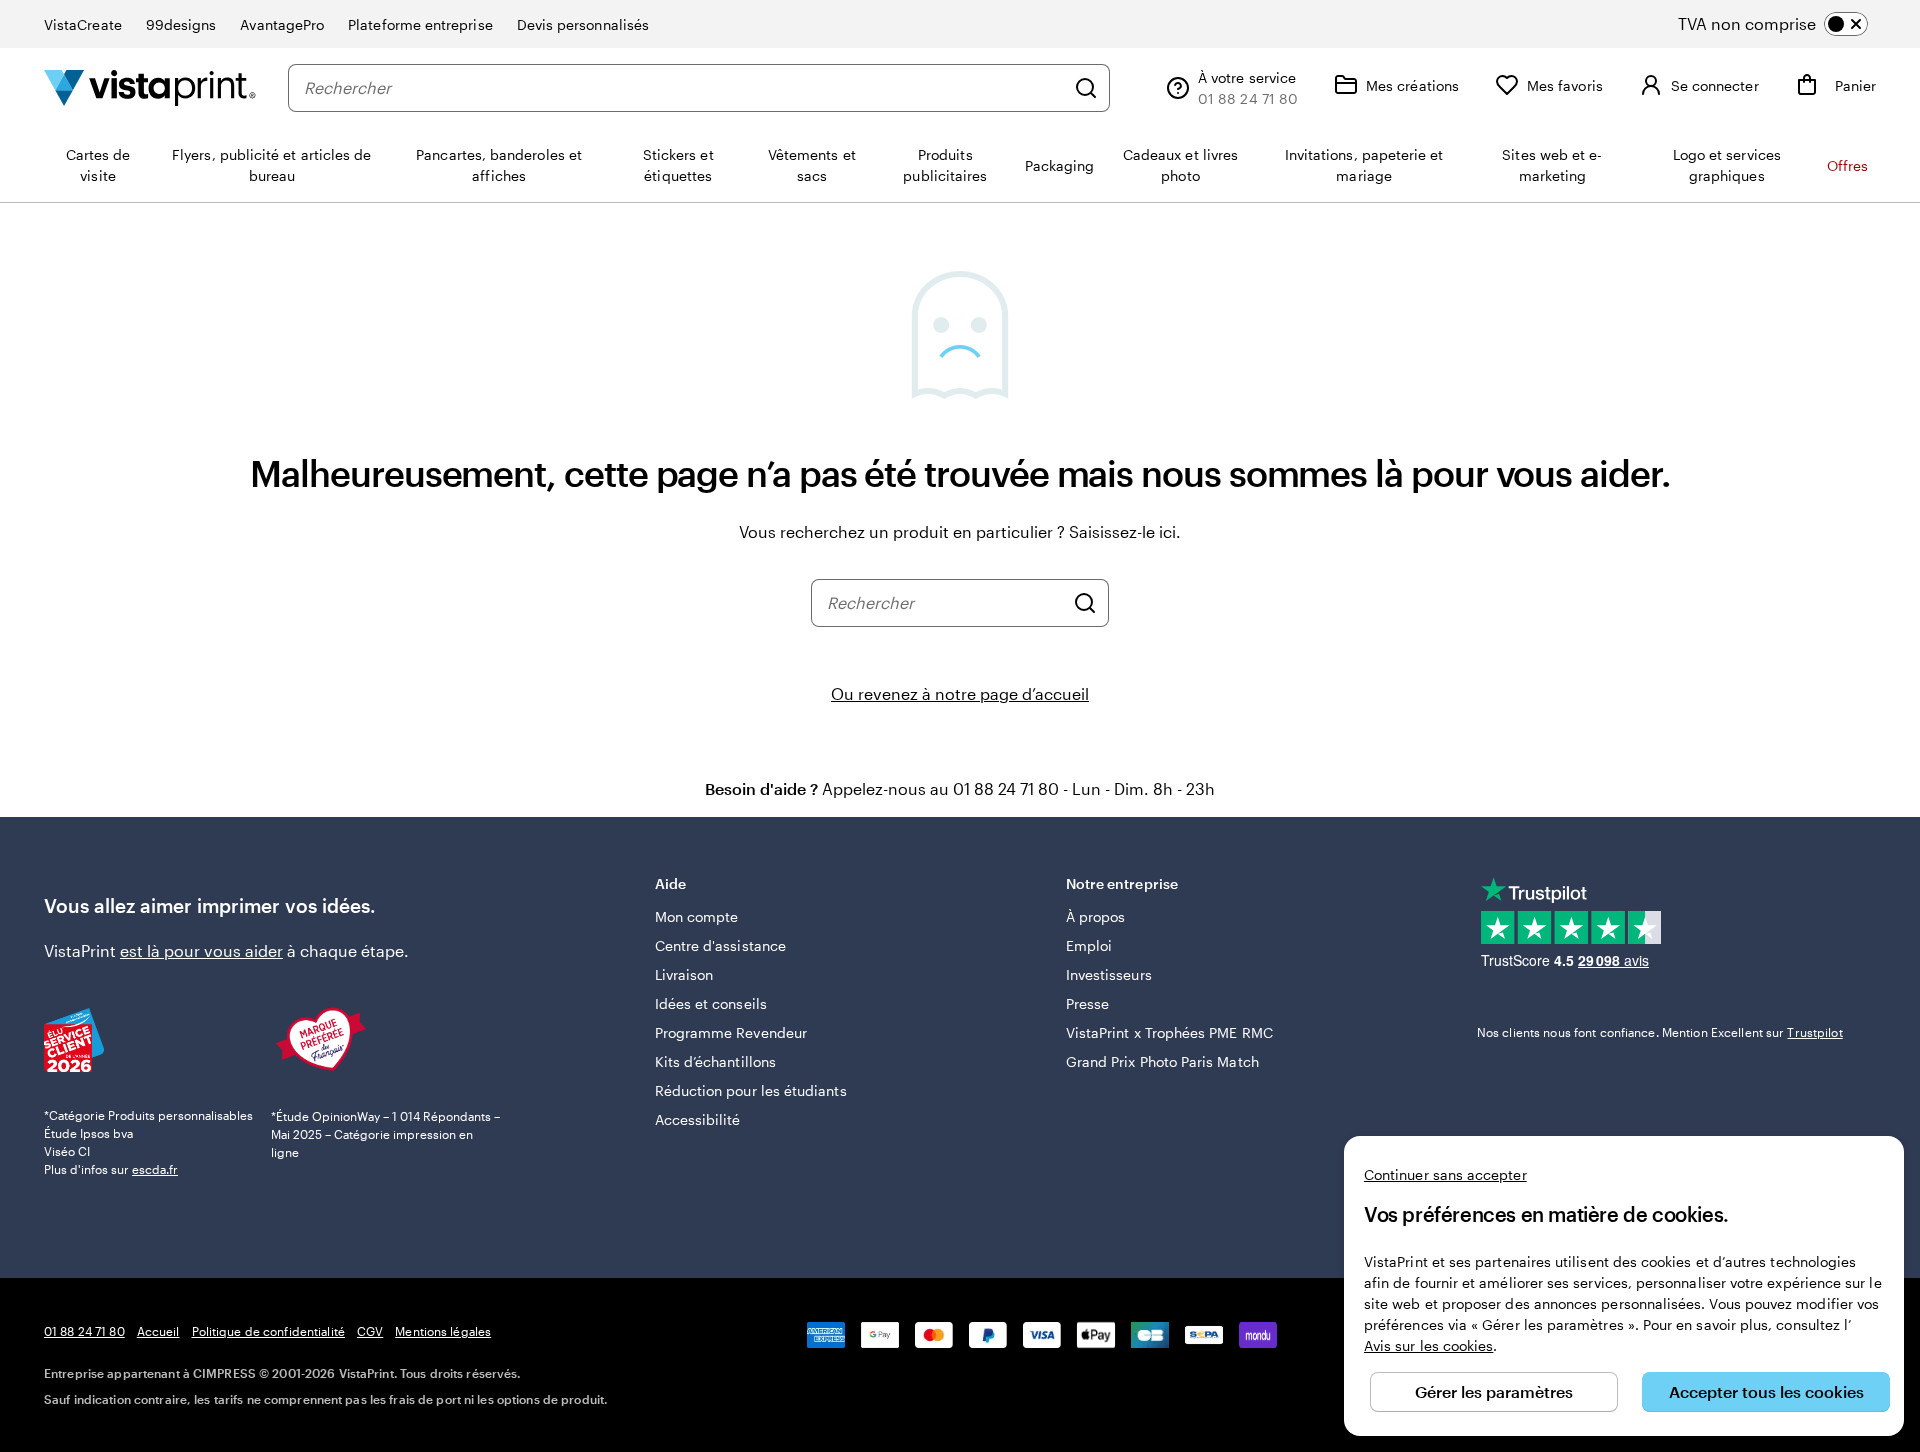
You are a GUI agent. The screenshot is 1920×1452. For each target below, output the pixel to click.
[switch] (1789, 24)
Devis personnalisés (583, 24)
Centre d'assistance (720, 945)
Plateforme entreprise (420, 24)
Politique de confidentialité (268, 1331)
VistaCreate (83, 24)
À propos (1096, 916)
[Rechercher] (1086, 88)
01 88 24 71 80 (84, 1331)
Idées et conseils (711, 1003)
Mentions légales (443, 1331)
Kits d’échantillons (715, 1061)
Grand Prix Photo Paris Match (1162, 1061)
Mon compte (697, 916)
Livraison (684, 974)
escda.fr (155, 1169)
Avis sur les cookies (1428, 1345)
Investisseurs (1109, 974)
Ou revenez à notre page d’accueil (960, 693)
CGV (370, 1331)
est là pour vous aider (201, 950)
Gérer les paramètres (1494, 1391)
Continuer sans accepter (1445, 1174)
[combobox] (684, 88)
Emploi (1089, 945)
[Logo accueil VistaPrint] (150, 87)
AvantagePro (282, 24)
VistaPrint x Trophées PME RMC (1169, 1032)
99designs (181, 24)
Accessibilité (698, 1119)
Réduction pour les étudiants (751, 1090)
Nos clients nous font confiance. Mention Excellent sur (1660, 1032)
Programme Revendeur (731, 1032)
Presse (1087, 1003)
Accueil (158, 1331)
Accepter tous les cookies (1766, 1391)
